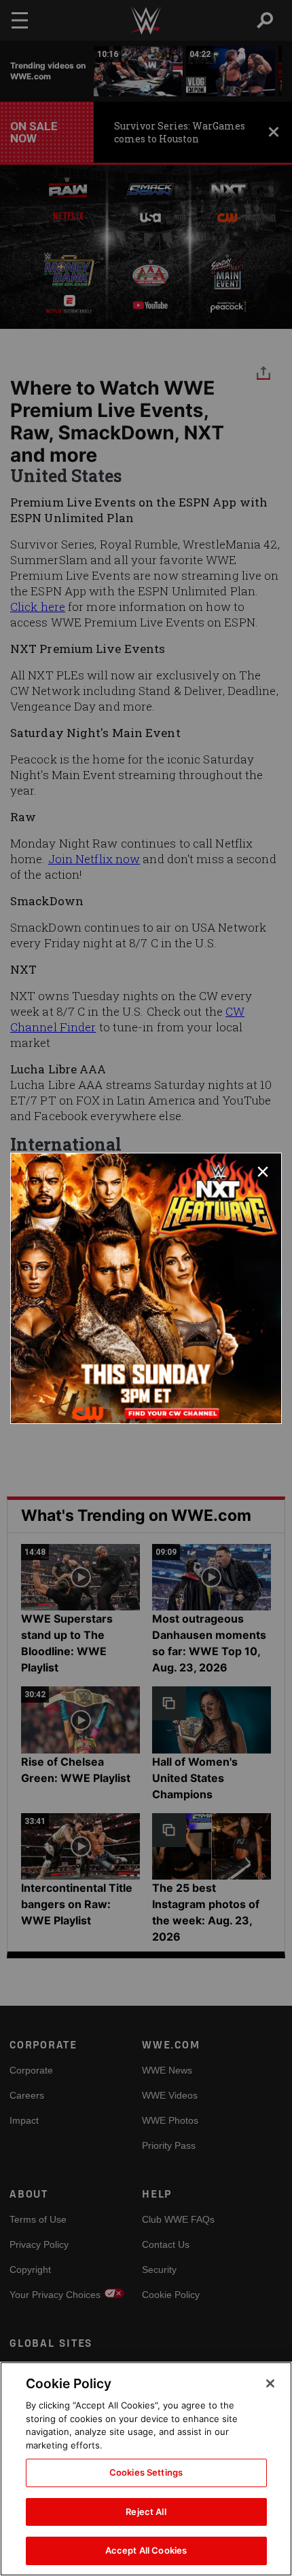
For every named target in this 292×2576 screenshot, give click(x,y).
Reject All (146, 2512)
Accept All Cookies (146, 2550)
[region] (146, 2469)
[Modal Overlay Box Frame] (146, 1288)
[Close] (270, 2383)
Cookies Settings (146, 2472)
